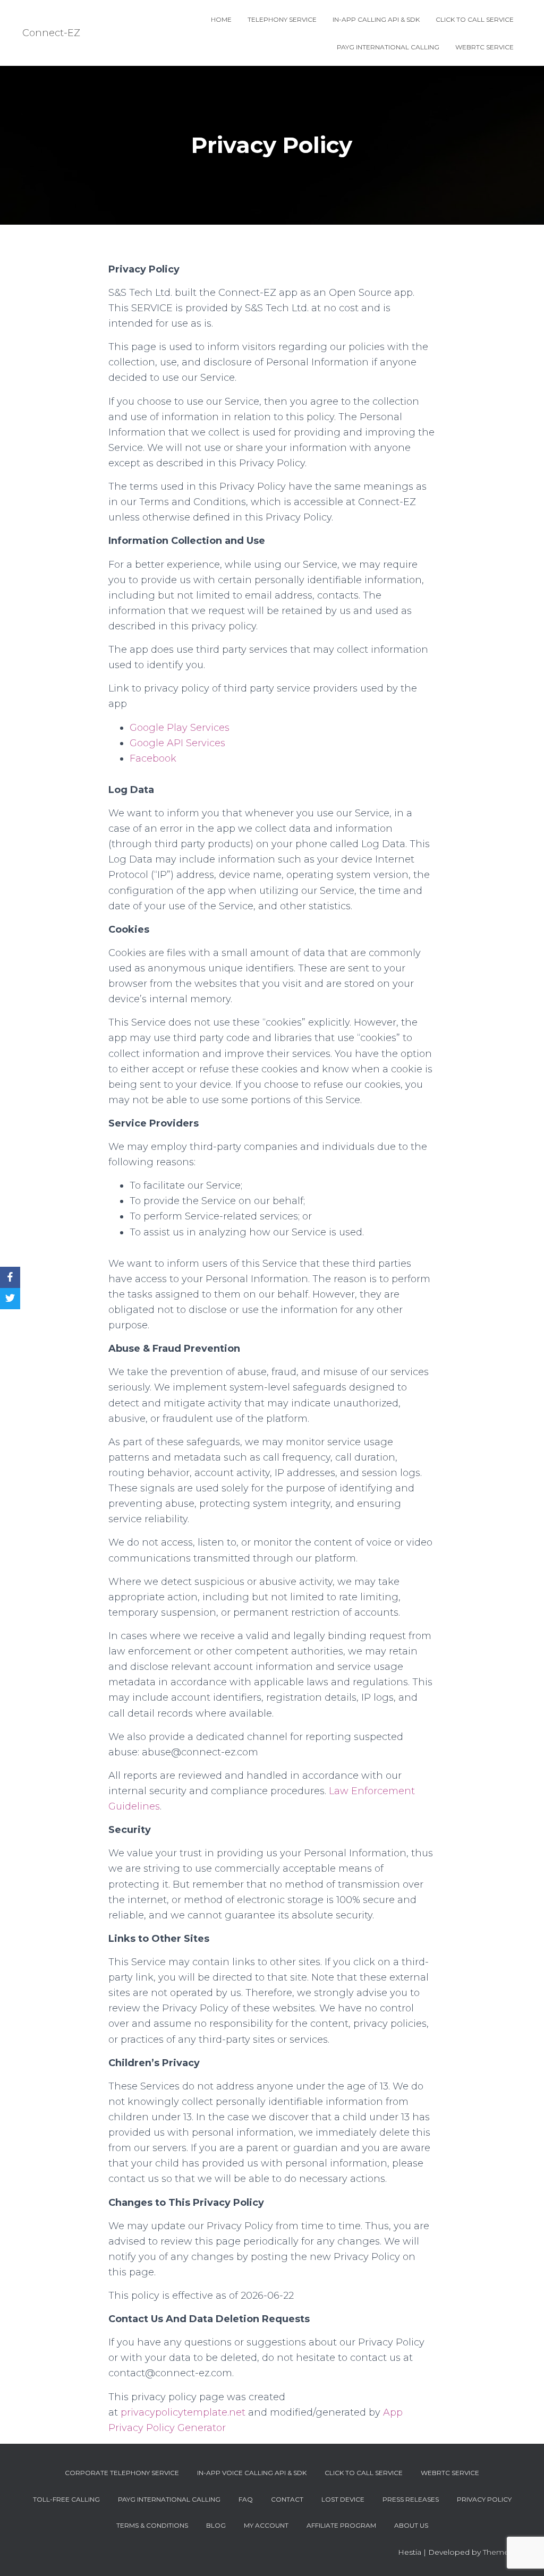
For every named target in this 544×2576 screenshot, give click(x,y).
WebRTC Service (484, 47)
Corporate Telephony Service (122, 2473)
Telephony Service (282, 19)
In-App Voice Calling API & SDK (252, 2473)
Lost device (343, 2499)
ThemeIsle (502, 2552)
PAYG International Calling (388, 47)
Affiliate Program (341, 2525)
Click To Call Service (475, 19)
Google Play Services (180, 728)
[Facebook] (10, 1277)
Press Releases (411, 2499)
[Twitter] (10, 1299)
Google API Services (177, 743)
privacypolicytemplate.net (184, 2412)
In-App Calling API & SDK (376, 19)
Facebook (153, 758)
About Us (411, 2525)
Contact (287, 2499)
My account (266, 2525)
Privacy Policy (484, 2499)
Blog (216, 2525)
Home (221, 19)
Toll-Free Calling (66, 2499)
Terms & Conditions (152, 2525)
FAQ (246, 2499)
